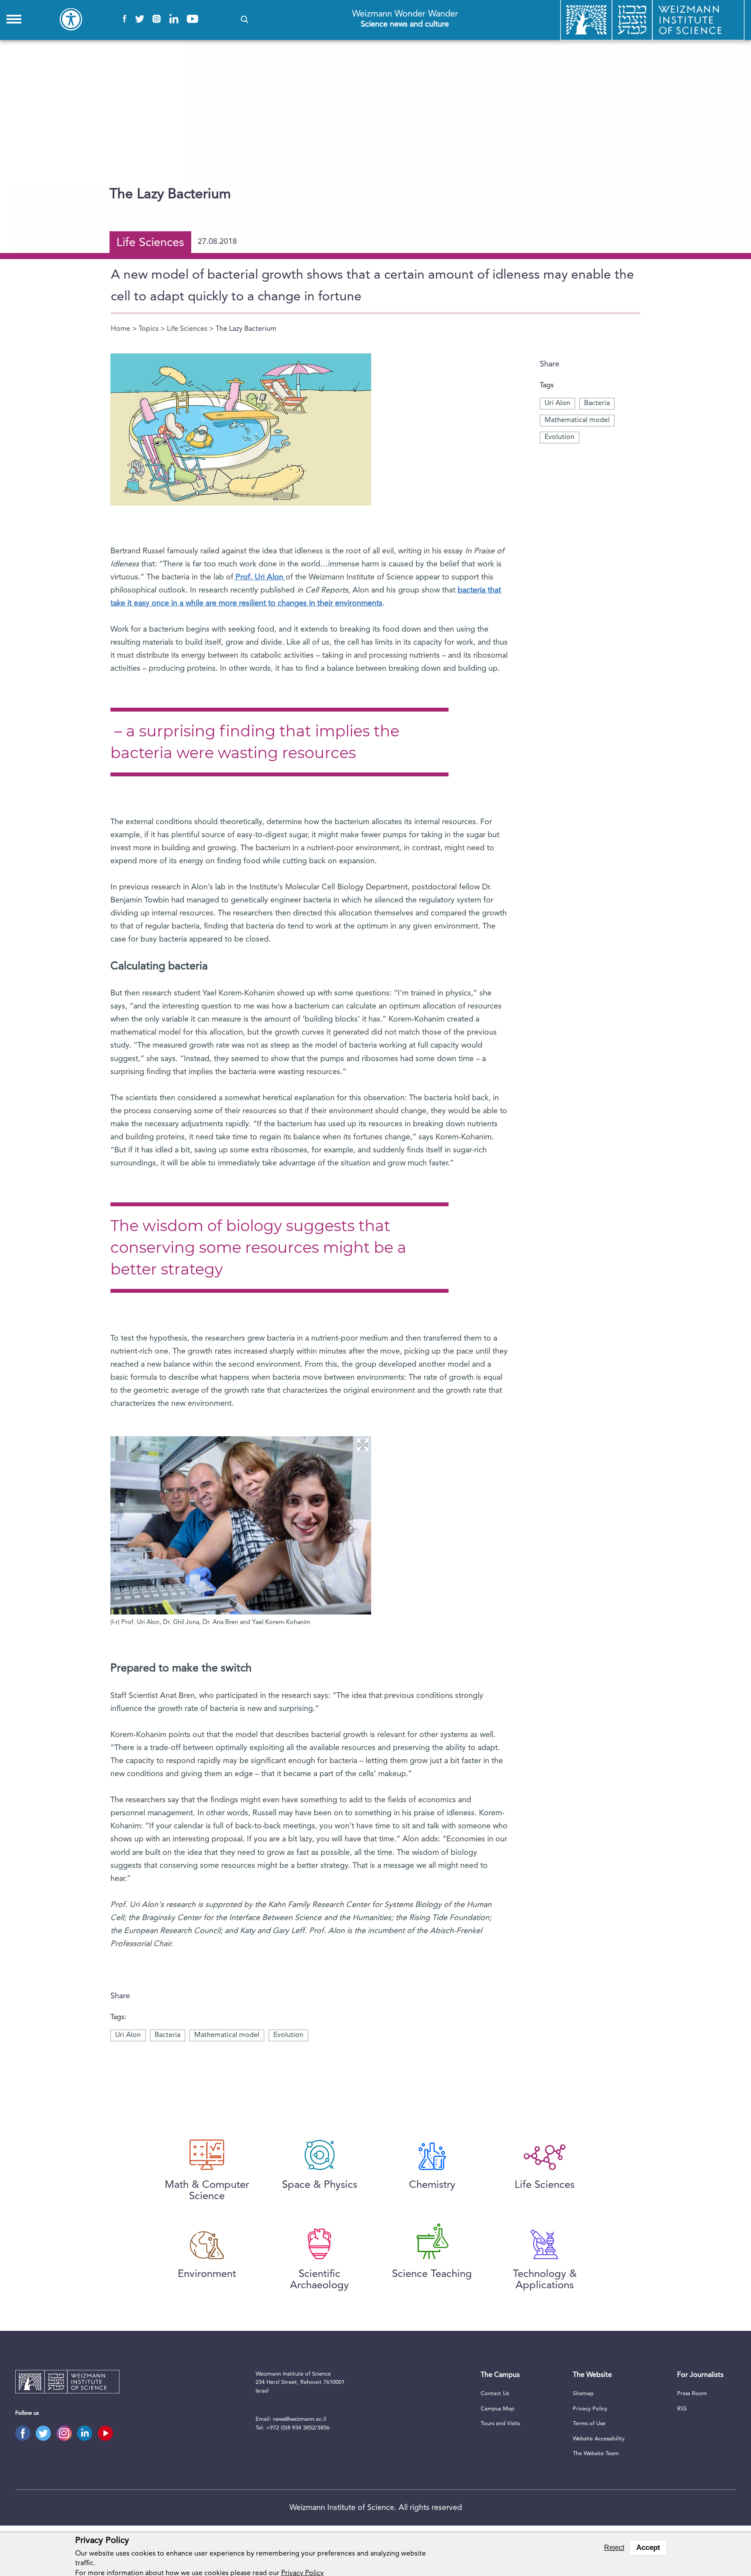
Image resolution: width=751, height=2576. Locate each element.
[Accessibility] (71, 19)
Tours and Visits (500, 2424)
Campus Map (498, 2409)
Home (121, 329)
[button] (244, 19)
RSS (682, 2409)
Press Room (692, 2394)
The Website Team (596, 2454)
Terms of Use (589, 2424)
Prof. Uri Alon (259, 577)
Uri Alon (557, 403)
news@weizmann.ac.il (299, 2419)
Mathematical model (577, 420)
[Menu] (14, 19)
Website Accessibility (599, 2439)
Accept (648, 2548)
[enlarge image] (362, 1445)
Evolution (560, 437)
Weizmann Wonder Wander (405, 19)
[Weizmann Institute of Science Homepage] (67, 2383)
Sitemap (583, 2394)
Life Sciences (187, 329)
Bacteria (597, 403)
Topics (149, 329)
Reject (614, 2548)
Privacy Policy (590, 2409)
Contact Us (495, 2394)
